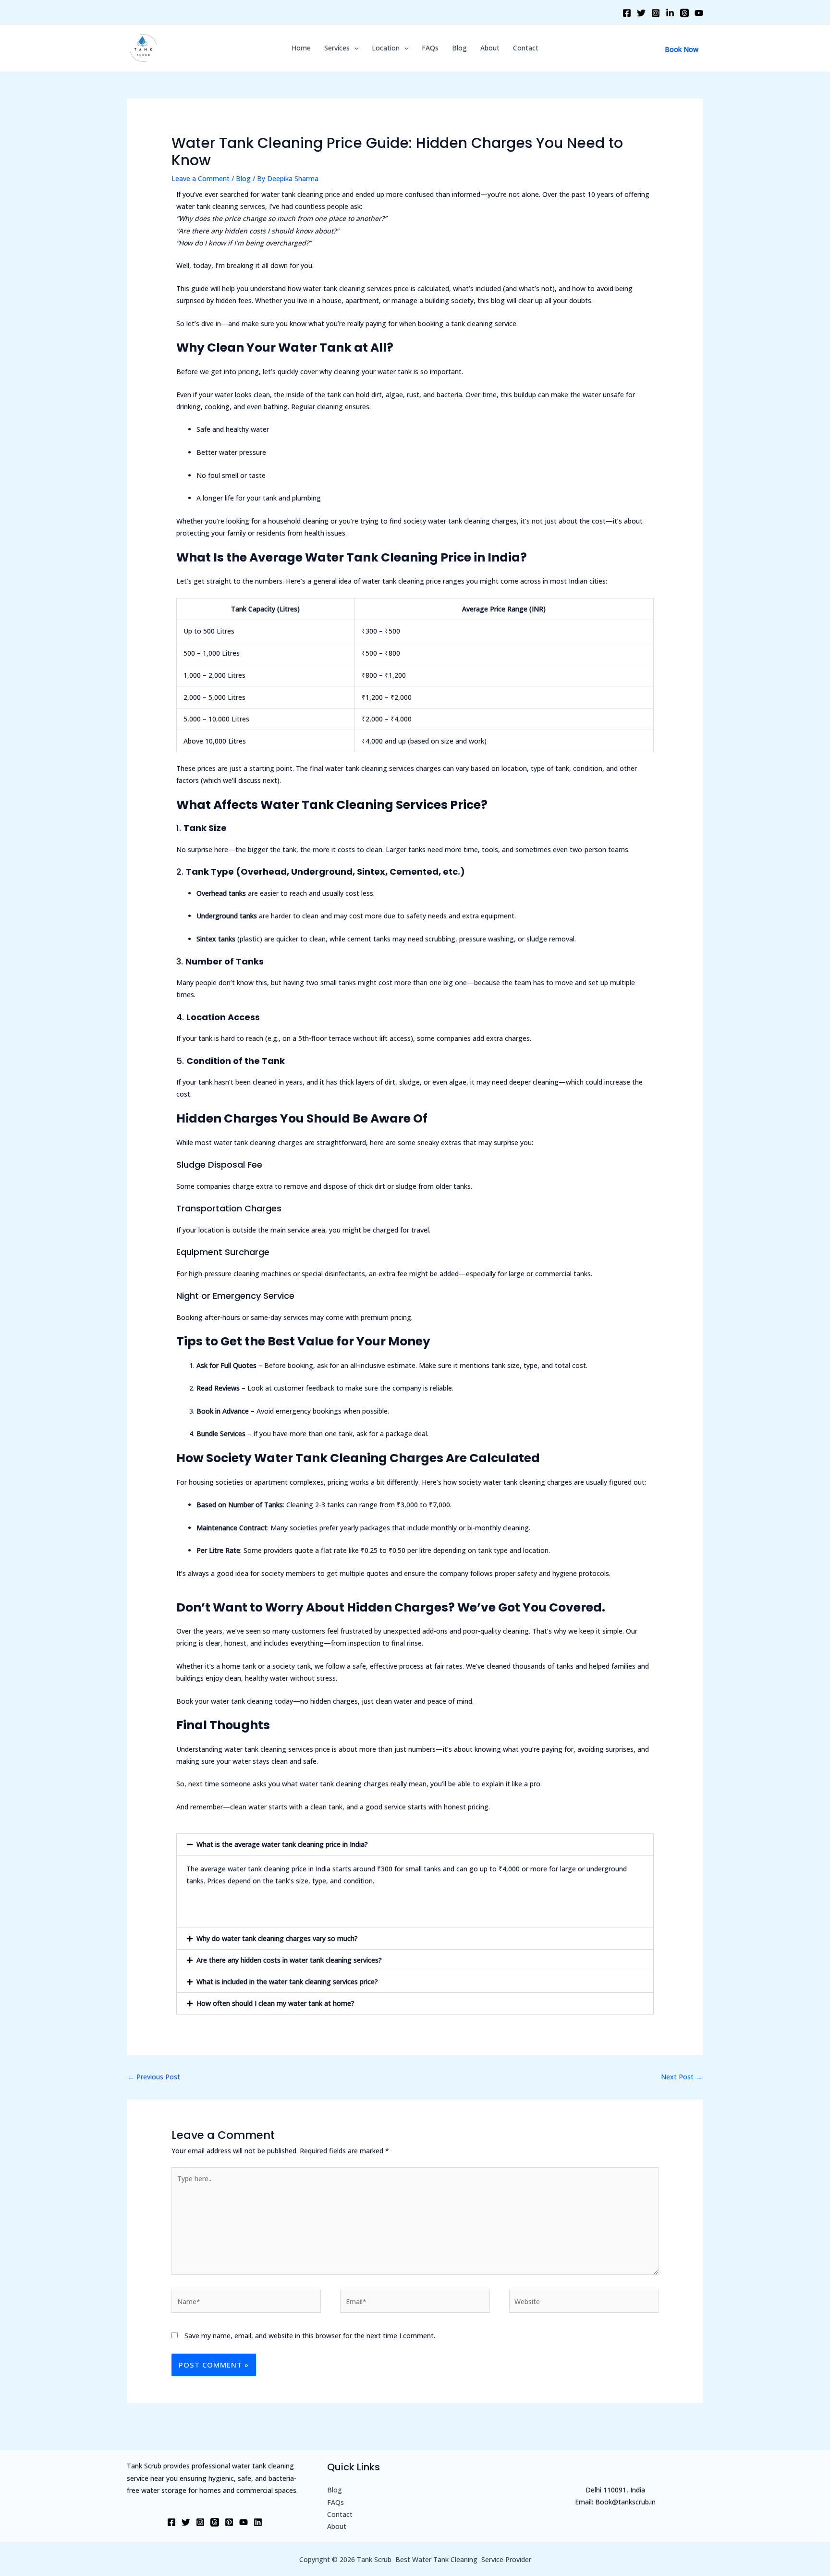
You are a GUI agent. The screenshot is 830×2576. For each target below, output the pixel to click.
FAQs (430, 48)
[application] (354, 48)
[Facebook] (627, 13)
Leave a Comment (201, 178)
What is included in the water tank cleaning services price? (287, 1982)
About (490, 48)
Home (301, 48)
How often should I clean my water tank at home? (275, 2003)
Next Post (682, 2077)
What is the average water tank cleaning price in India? (282, 1844)
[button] (415, 1844)
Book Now (682, 49)
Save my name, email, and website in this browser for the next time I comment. (310, 2336)
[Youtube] (699, 13)
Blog (459, 48)
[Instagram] (656, 13)
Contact (526, 48)
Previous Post (154, 2077)
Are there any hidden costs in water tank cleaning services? (289, 1960)
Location (386, 48)
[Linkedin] (670, 13)
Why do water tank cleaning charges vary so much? (277, 1938)
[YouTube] (244, 2522)
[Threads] (684, 13)
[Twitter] (641, 13)
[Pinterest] (229, 2522)
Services (337, 48)
